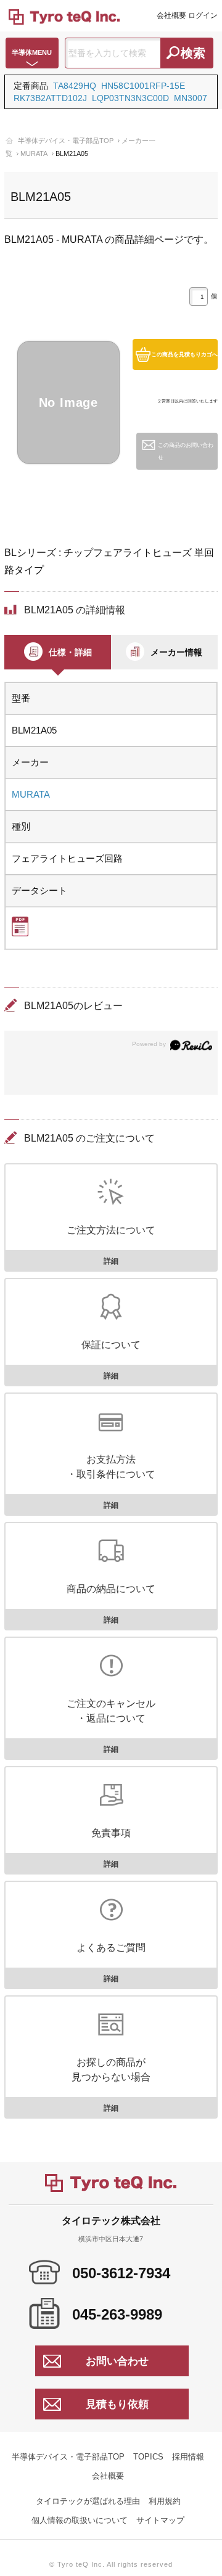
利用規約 (165, 2501)
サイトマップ (160, 2520)
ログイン (203, 15)
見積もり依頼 (117, 2404)
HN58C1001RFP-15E (143, 86)
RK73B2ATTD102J (50, 98)
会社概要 (171, 15)
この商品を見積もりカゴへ (184, 354)
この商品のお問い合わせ (186, 451)
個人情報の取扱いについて (80, 2520)
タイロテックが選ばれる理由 (88, 2501)
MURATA (34, 153)
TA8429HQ (75, 86)
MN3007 (191, 98)
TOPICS (148, 2457)
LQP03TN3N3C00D (130, 98)
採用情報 (188, 2457)
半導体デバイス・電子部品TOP (66, 141)
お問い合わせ (117, 2361)
